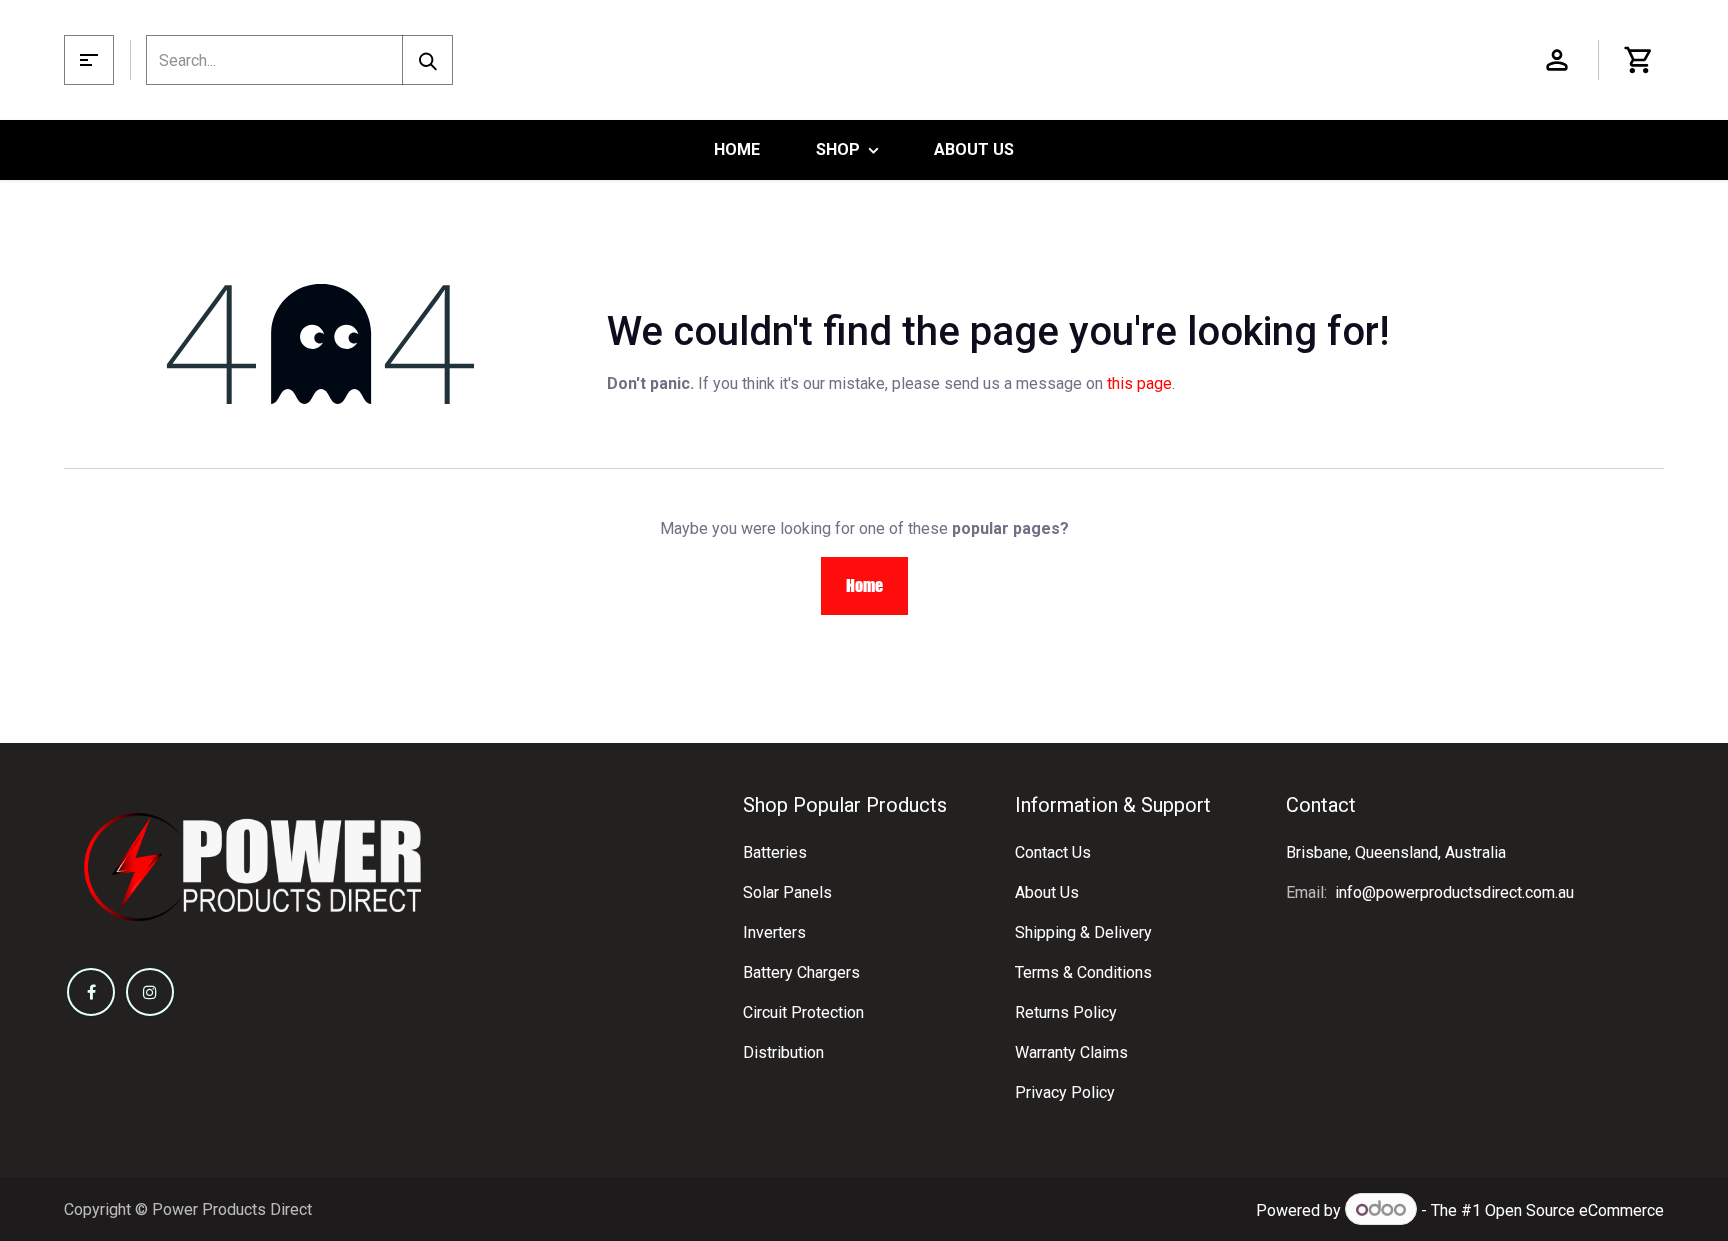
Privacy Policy (1065, 1092)
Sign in (1557, 60)
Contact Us (1053, 852)
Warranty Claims (1071, 1052)
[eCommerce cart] (1639, 60)
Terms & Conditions (1083, 972)
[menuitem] (737, 150)
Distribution (783, 1052)
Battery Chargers (801, 972)
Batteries (775, 852)
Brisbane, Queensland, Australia (1396, 852)
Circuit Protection (803, 1012)
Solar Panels (787, 892)
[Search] (427, 60)
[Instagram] (150, 992)
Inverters (774, 932)
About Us (1047, 892)
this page (1139, 383)
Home (864, 585)
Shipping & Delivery (1083, 932)
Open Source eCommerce (1574, 1210)
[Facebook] (91, 992)
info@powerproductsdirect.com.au (1454, 892)
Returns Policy (1066, 1012)
